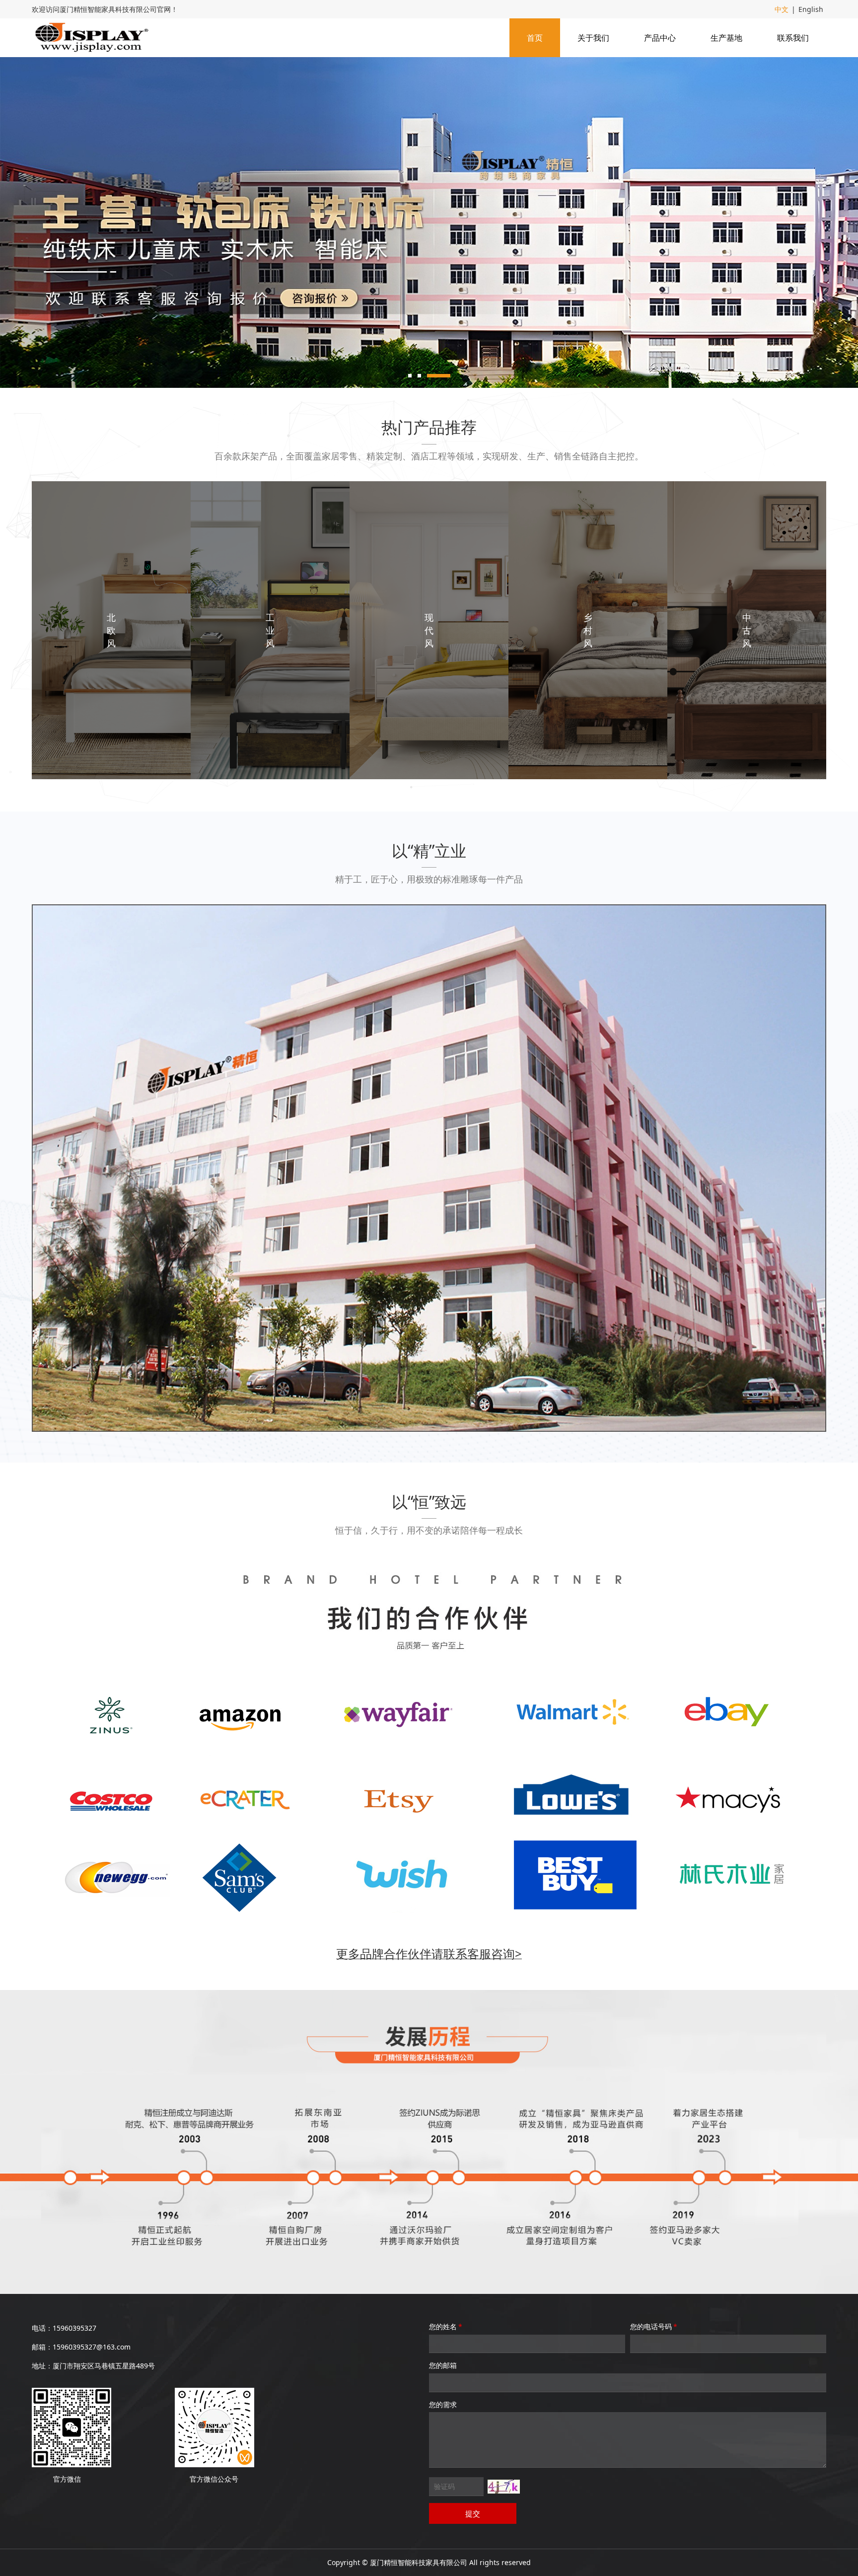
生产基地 (726, 38)
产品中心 (660, 38)
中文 (782, 9)
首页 (535, 38)
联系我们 (793, 38)
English (811, 9)
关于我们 (593, 38)
